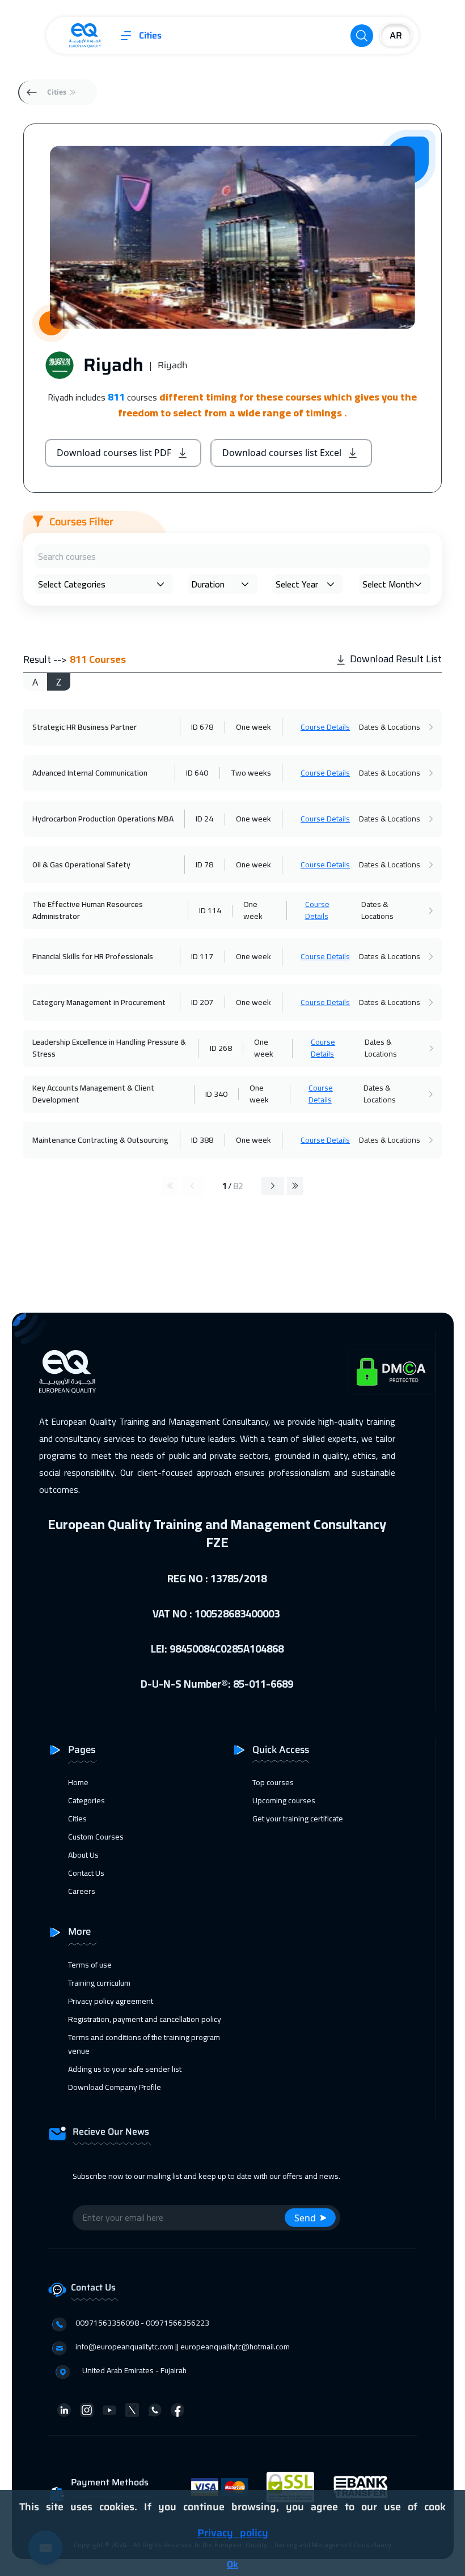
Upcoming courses (284, 1800)
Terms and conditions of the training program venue (144, 2044)
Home (78, 1782)
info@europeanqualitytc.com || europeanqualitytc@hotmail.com (183, 2347)
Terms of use (90, 1965)
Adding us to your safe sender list (125, 2069)
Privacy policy (233, 2533)
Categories (86, 1800)
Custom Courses (96, 1837)
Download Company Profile (115, 2087)
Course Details (325, 727)
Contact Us (86, 1873)
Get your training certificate (298, 1819)
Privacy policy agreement (111, 2001)
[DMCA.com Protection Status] (391, 1372)
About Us (83, 1855)
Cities (150, 36)
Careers (82, 1891)
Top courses (273, 1782)
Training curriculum (99, 1983)
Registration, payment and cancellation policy (145, 2019)
